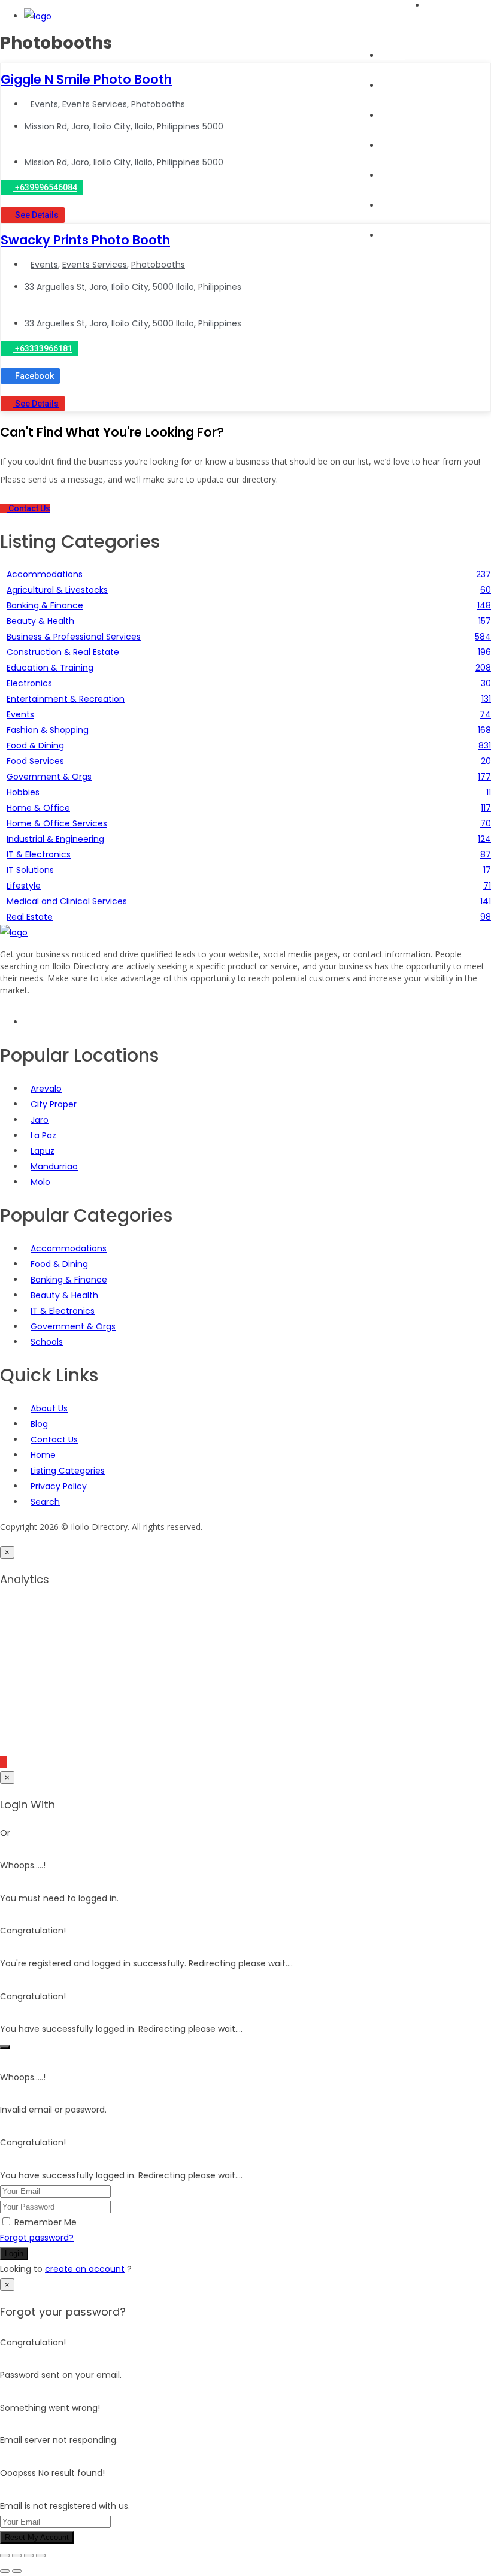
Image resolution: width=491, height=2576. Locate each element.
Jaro (40, 1120)
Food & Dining (59, 1264)
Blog (389, 175)
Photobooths (158, 104)
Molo (40, 1182)
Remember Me (46, 2222)
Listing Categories (68, 1471)
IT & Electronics (63, 1311)
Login (14, 2254)
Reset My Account (37, 2537)
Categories (403, 116)
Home (393, 56)
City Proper (54, 1104)
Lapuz (43, 1151)
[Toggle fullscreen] (17, 2556)
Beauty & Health (64, 1295)
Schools (47, 1342)
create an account (85, 2269)
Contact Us (54, 1439)
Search (395, 86)
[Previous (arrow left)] (5, 2571)
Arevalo (46, 1089)
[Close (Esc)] (41, 2556)
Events (394, 146)
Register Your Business (427, 205)
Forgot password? (37, 2238)
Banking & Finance (69, 1280)
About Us (399, 235)
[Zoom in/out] (5, 2556)
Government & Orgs (73, 1326)
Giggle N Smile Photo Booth (86, 79)
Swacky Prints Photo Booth (85, 240)
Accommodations (69, 1248)
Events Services (95, 104)
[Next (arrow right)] (17, 2571)
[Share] (29, 2556)
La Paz (43, 1135)
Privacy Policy (59, 1486)
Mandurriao (54, 1166)
